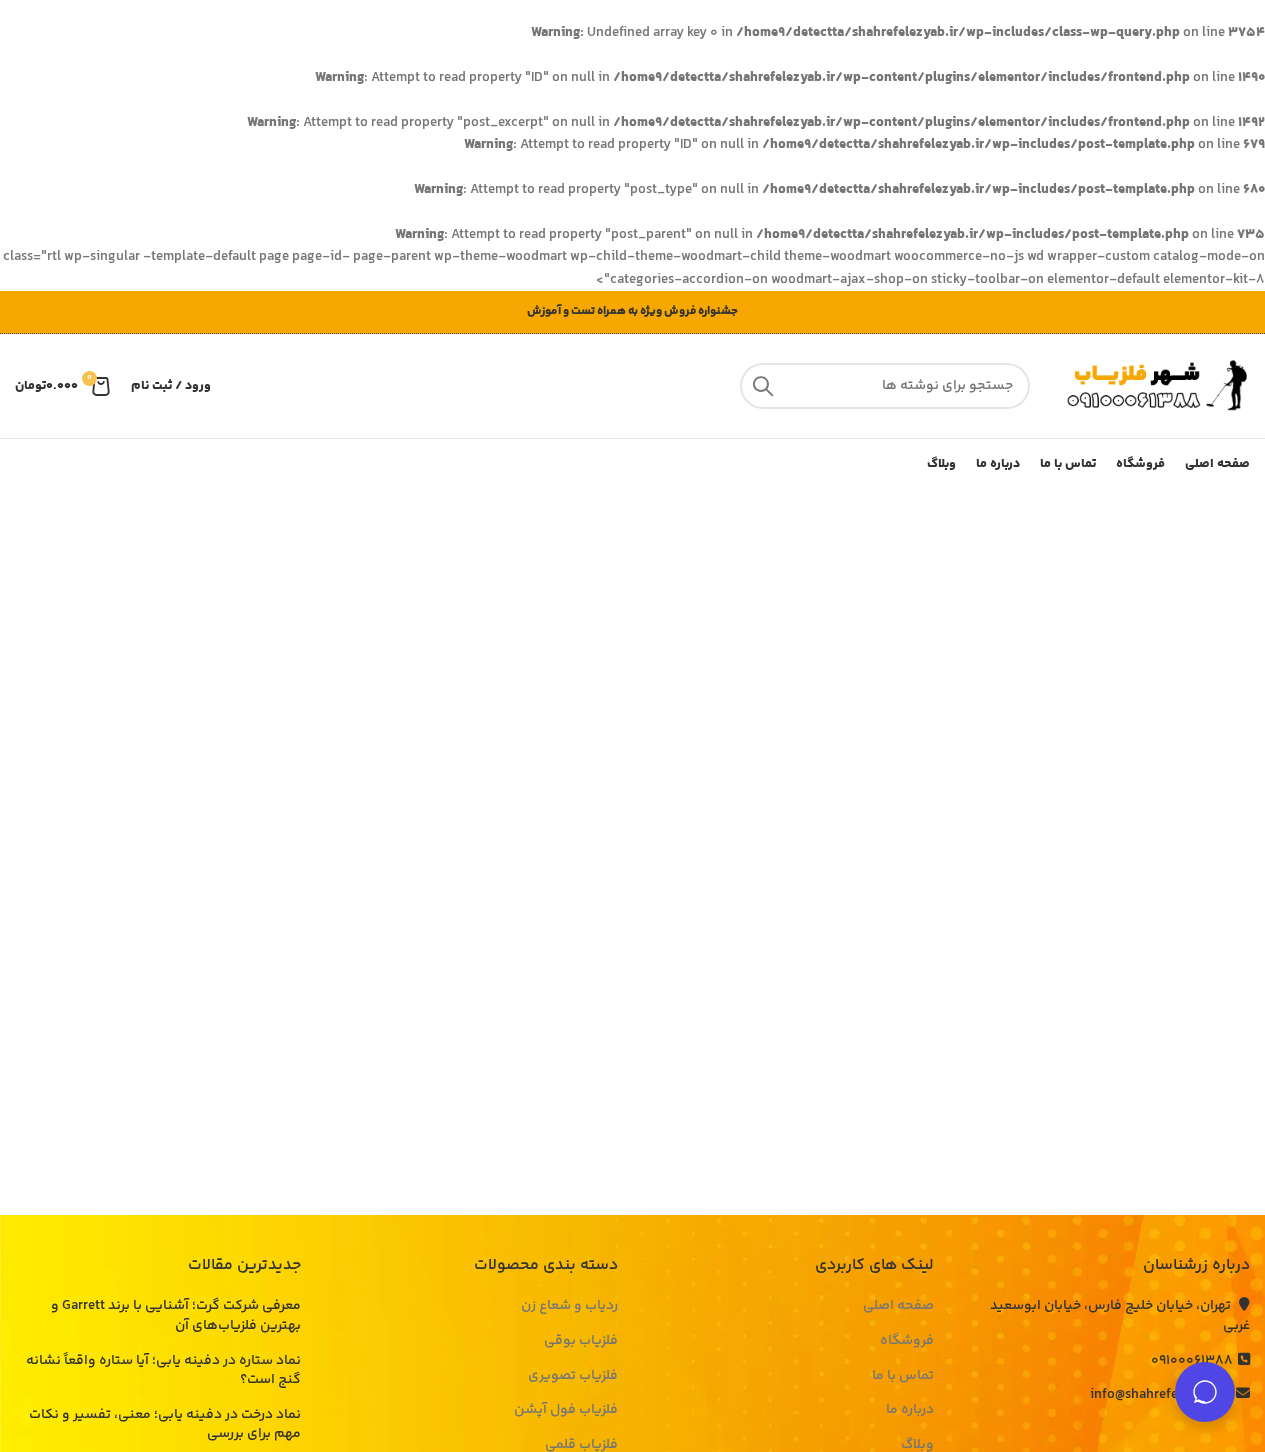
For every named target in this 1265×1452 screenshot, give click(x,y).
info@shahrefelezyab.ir (1160, 1395)
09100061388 (1192, 1361)
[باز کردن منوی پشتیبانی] (1205, 1392)
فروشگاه (907, 1342)
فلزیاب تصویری (573, 1377)
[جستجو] (763, 386)
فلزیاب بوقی (581, 1342)
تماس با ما (903, 1377)
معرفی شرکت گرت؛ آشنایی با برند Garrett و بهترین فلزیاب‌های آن (176, 1316)
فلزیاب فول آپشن (566, 1411)
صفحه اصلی (898, 1307)
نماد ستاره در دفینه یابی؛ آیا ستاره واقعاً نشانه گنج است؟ (163, 1371)
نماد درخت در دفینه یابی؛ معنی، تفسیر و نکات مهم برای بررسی (165, 1425)
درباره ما (910, 1411)
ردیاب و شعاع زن (569, 1307)
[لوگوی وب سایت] (1150, 386)
